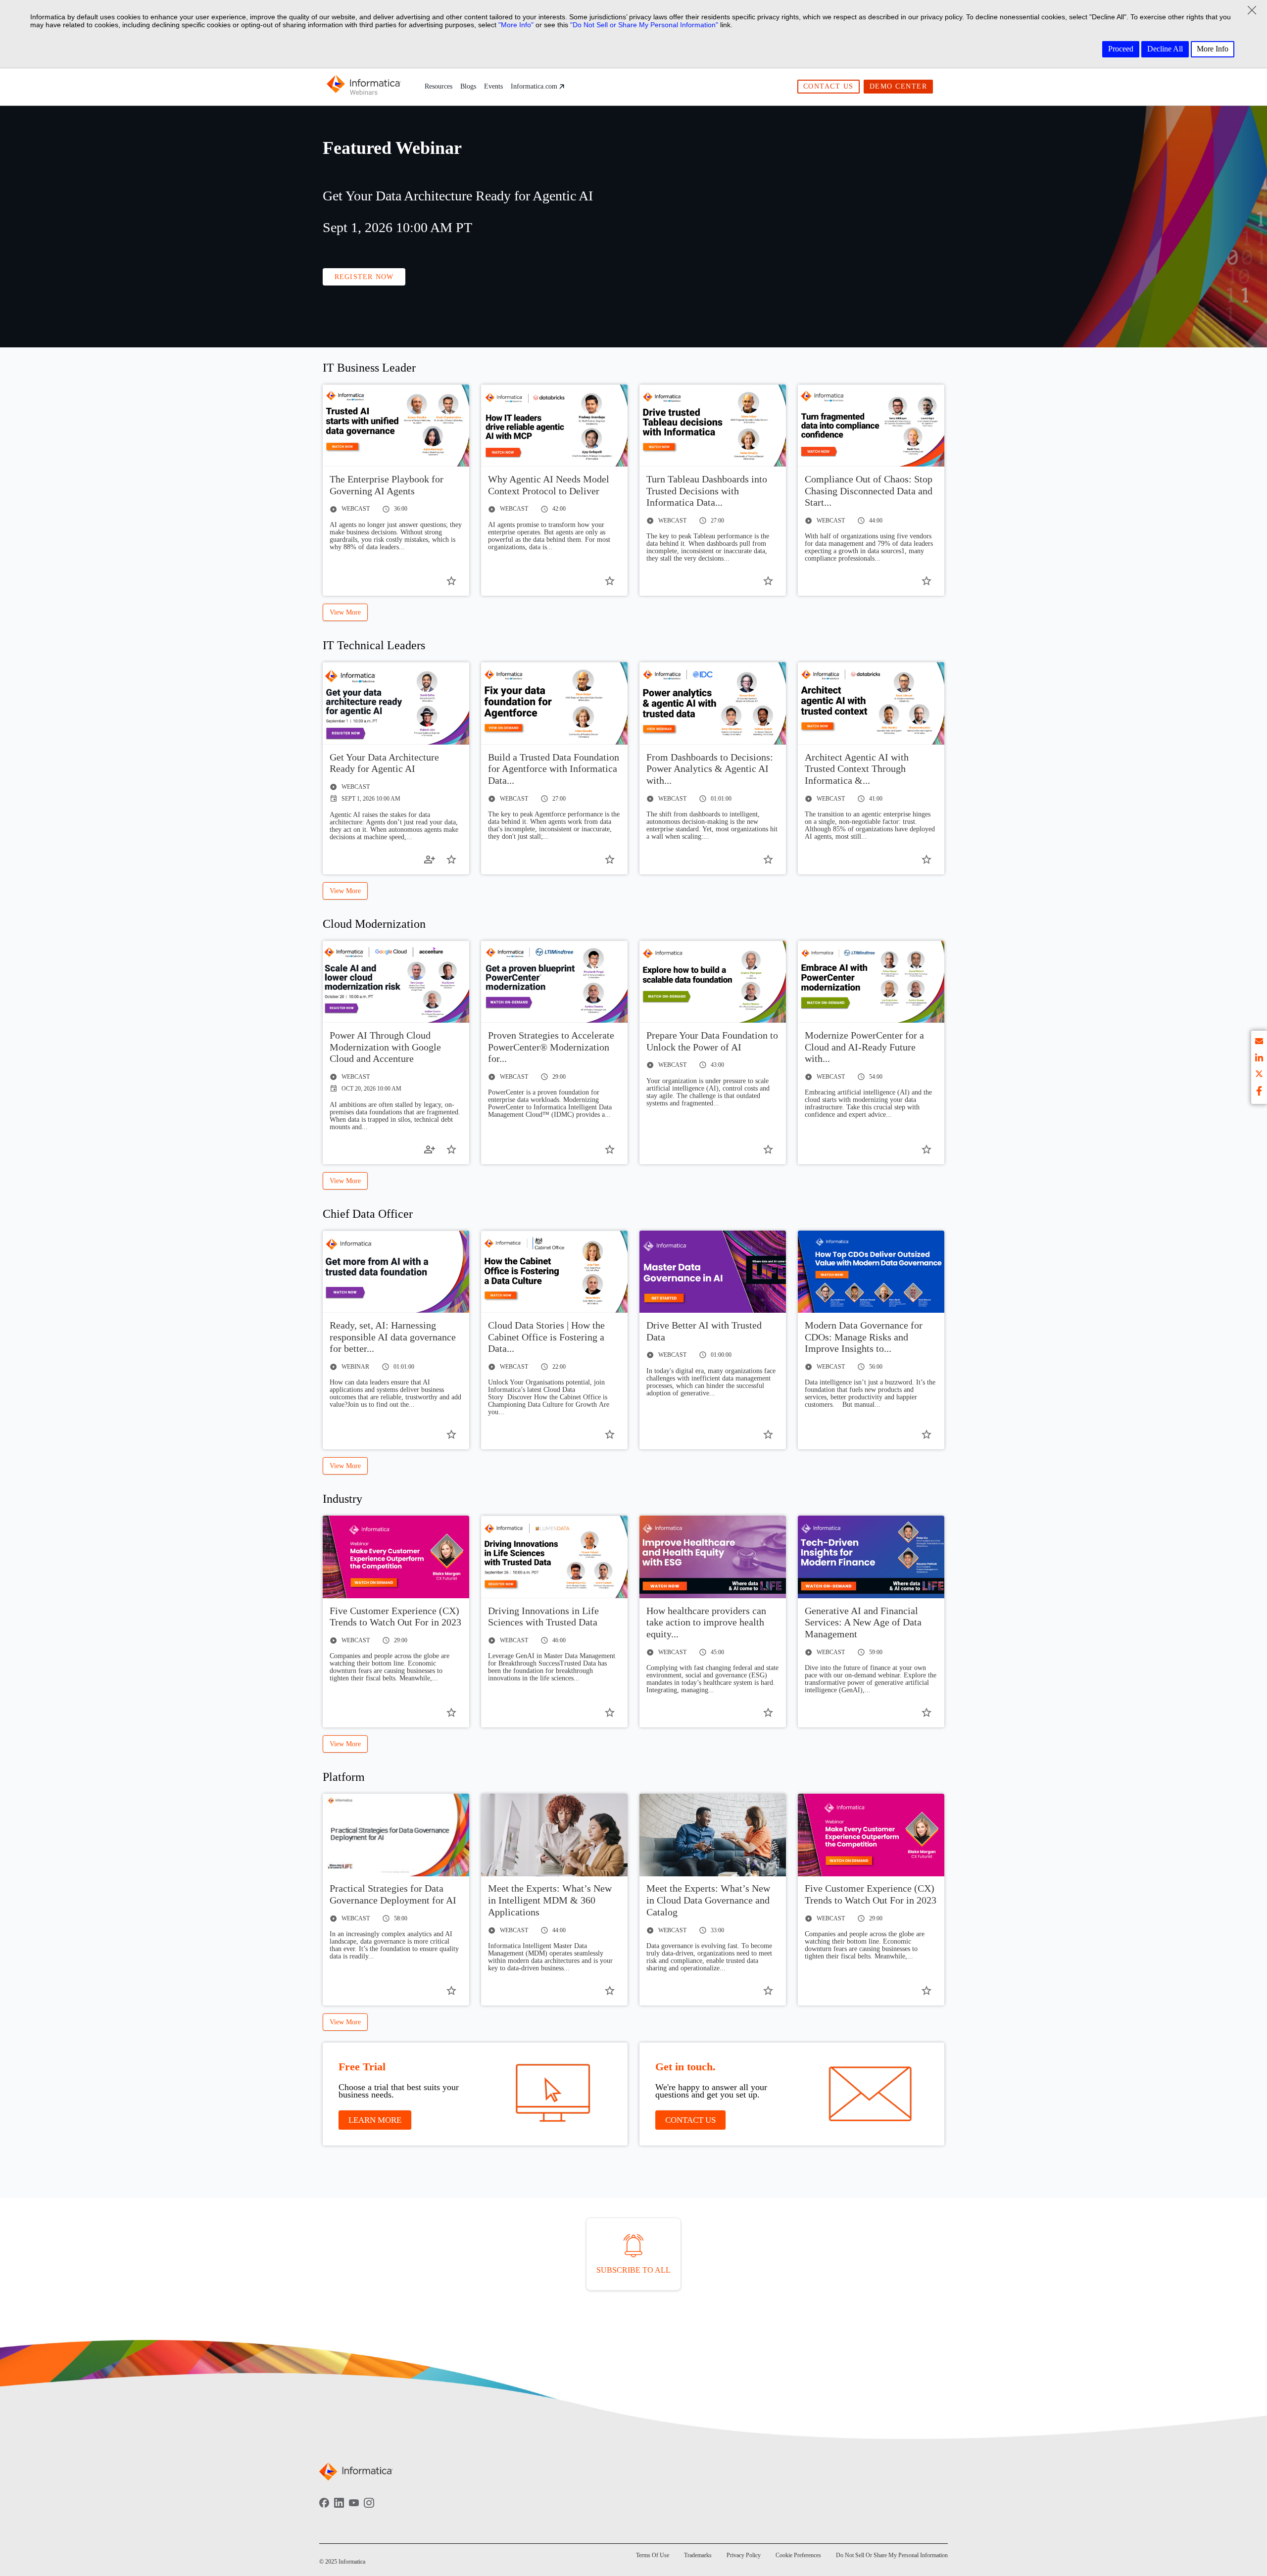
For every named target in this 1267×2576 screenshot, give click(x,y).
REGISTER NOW (364, 277)
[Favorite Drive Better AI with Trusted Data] (768, 1434)
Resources (439, 86)
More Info (1213, 49)
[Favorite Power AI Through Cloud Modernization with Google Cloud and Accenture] (451, 1149)
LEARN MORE (375, 2120)
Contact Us (828, 86)
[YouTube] (354, 2510)
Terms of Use (653, 2555)
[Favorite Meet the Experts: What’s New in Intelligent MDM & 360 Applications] (610, 1991)
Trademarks (698, 2555)
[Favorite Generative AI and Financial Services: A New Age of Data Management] (926, 1713)
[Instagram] (369, 2510)
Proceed (1121, 49)
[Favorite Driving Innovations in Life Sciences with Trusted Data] (610, 1713)
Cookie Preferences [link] (798, 2555)
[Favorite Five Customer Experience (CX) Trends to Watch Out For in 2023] (451, 1713)
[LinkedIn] (339, 2510)
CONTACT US (690, 2120)
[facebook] (1259, 1092)
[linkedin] (1259, 1059)
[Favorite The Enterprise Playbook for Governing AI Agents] (451, 581)
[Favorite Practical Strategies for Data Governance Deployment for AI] (451, 1991)
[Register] (430, 859)
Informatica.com (534, 86)
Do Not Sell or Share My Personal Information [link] (892, 2555)
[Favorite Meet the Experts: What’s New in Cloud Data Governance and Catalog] (768, 1991)
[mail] (1259, 1043)
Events (493, 86)
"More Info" (516, 25)
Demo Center (899, 86)
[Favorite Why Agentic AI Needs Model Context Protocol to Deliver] (610, 581)
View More (345, 612)
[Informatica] (364, 87)
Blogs (468, 86)
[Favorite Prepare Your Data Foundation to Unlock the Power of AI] (768, 1149)
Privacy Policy (744, 2555)
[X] (1259, 1075)
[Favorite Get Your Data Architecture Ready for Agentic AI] (451, 859)
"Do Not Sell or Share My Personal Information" (644, 25)
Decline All (1165, 49)
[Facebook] (324, 2510)
